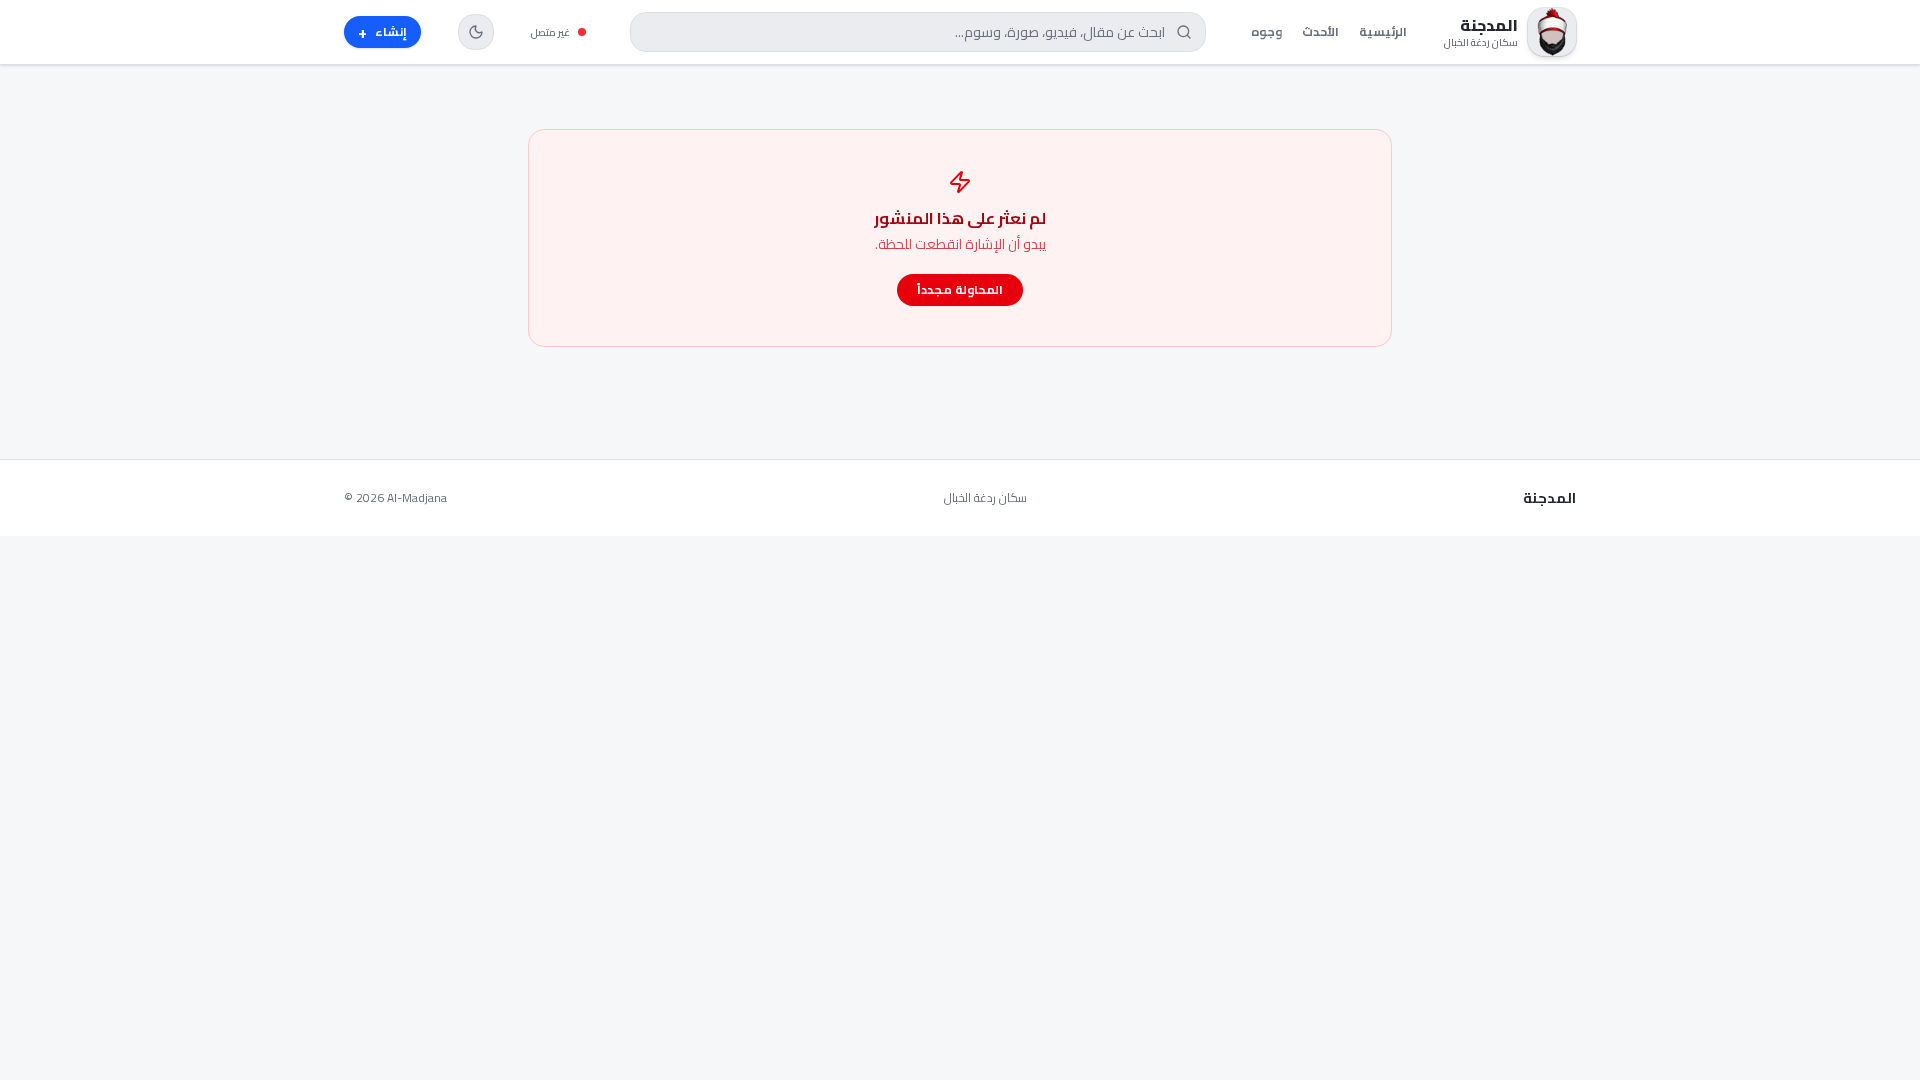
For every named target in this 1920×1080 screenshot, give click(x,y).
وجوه (1266, 32)
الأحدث (1320, 32)
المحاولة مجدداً (960, 289)
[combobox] (918, 32)
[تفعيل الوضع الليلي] (476, 32)
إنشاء (382, 32)
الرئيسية (1383, 32)
